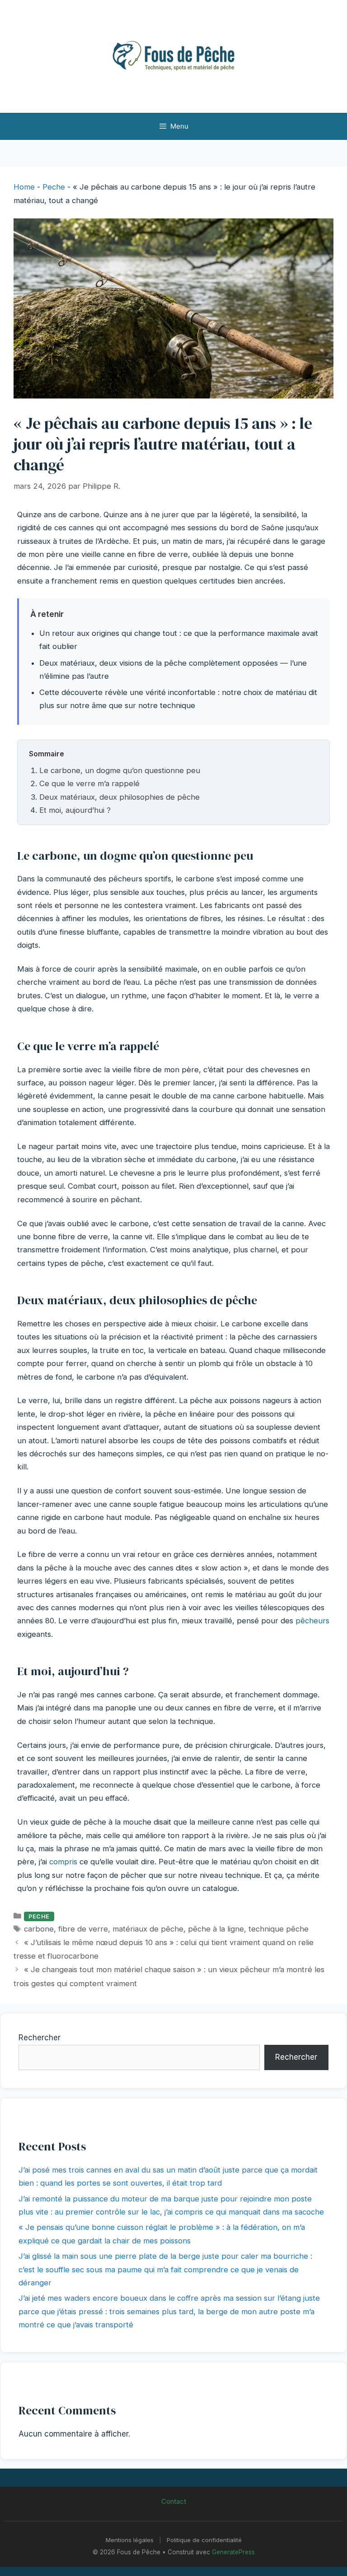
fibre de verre (83, 1929)
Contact (174, 2501)
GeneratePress (233, 2552)
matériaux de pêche (148, 1929)
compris (63, 1862)
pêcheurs (312, 1621)
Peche (54, 187)
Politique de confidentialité (204, 2540)
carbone (39, 1929)
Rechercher (40, 2038)
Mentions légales (130, 2540)
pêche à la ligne (216, 1929)
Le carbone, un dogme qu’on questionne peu (120, 770)
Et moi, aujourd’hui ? (75, 810)
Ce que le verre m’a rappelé (89, 783)
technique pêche (279, 1929)
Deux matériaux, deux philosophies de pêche (120, 797)
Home (24, 187)
